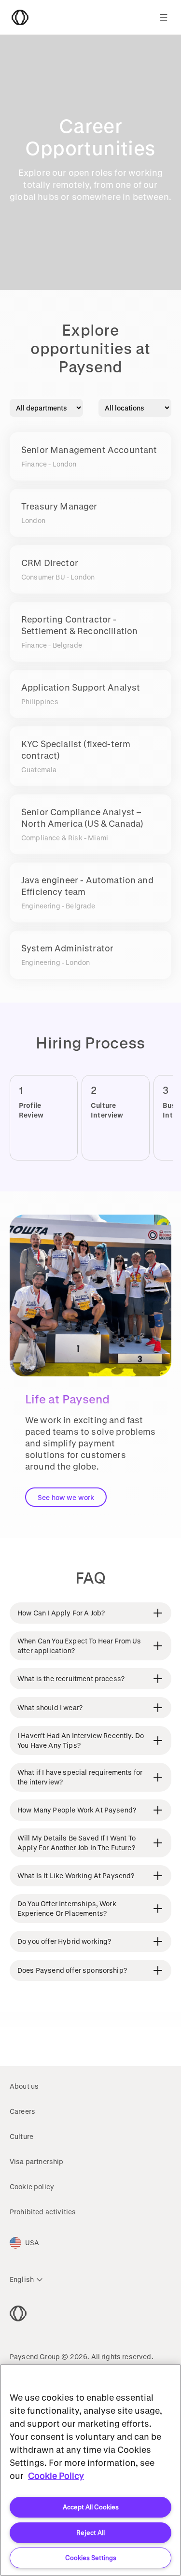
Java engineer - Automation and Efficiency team (87, 886)
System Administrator (67, 948)
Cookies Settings (91, 2557)
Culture (21, 2136)
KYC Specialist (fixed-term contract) (76, 750)
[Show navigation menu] (164, 17)
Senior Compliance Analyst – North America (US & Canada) (82, 818)
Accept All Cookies (91, 2507)
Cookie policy (32, 2187)
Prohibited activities (43, 2212)
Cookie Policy (56, 2476)
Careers (22, 2111)
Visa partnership (37, 2161)
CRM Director (50, 563)
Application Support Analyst (81, 687)
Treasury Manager (59, 506)
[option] (61, 1118)
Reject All (90, 2532)
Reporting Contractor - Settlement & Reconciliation (79, 625)
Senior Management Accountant (89, 450)
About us (24, 2086)
